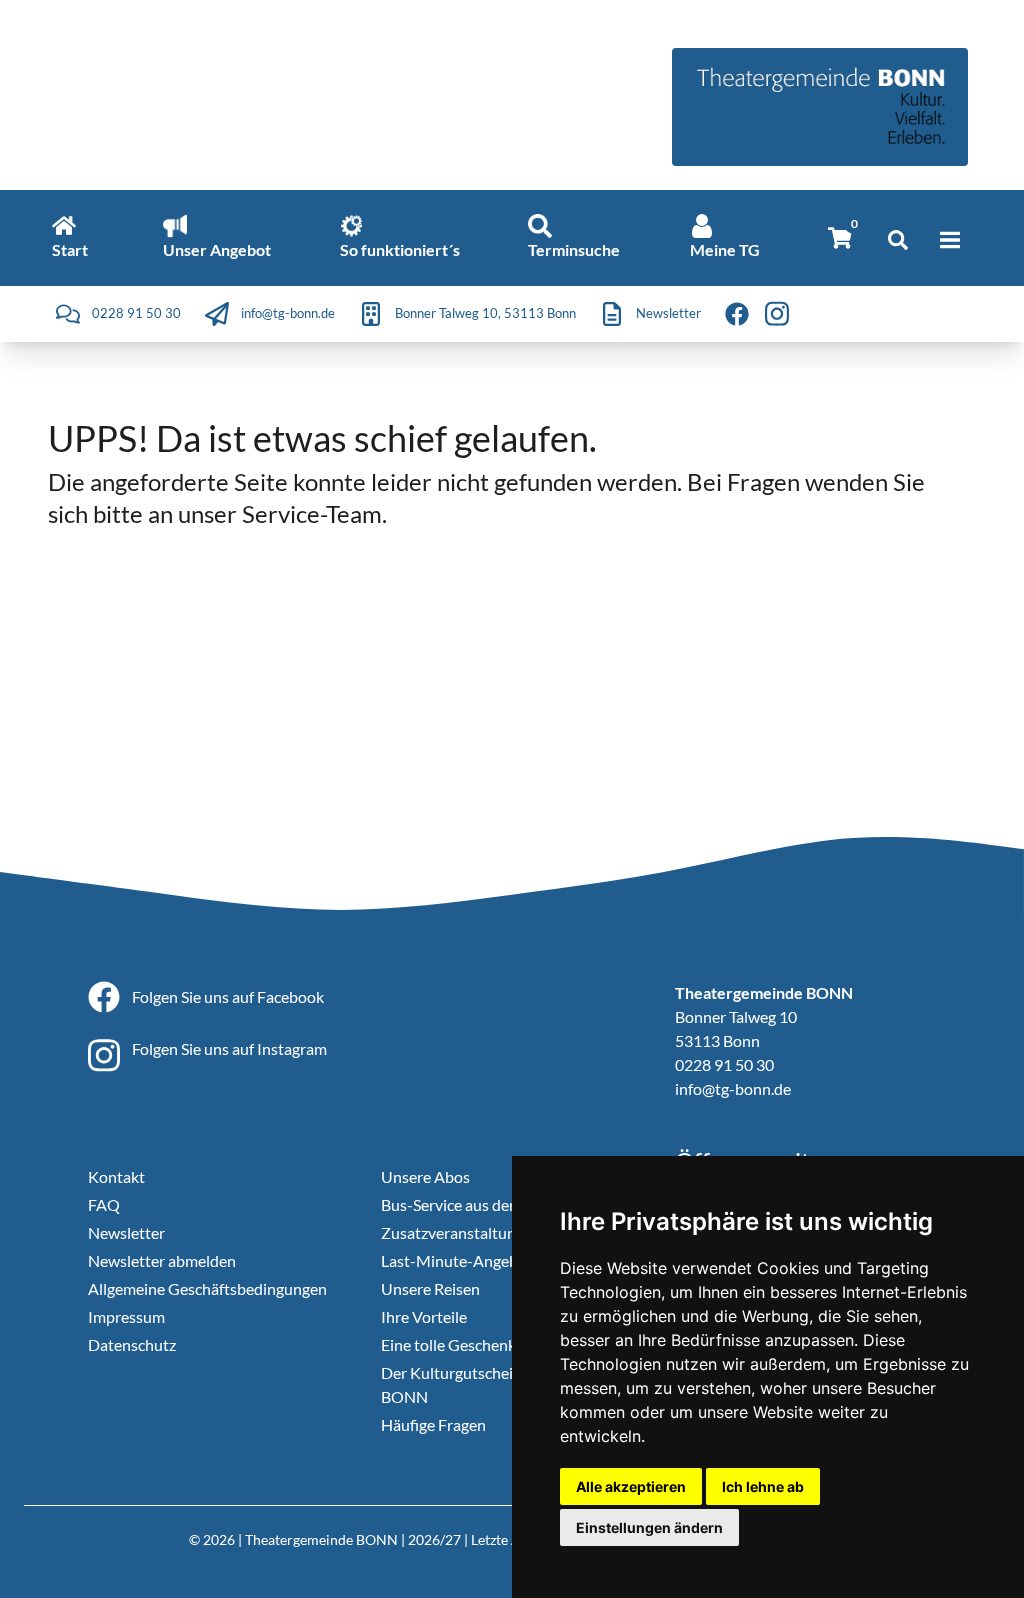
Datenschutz (132, 1344)
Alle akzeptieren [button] (631, 1486)
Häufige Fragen (433, 1424)
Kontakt (116, 1176)
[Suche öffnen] (898, 240)
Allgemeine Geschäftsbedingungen (207, 1288)
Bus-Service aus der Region (473, 1204)
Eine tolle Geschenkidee (463, 1344)
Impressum (126, 1316)
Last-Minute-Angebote (461, 1260)
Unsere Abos (425, 1176)
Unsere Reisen (430, 1288)
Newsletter (126, 1232)
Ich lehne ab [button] (763, 1486)
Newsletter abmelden (162, 1260)
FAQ (104, 1204)
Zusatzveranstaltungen (461, 1232)
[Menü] (950, 240)
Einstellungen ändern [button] (649, 1527)
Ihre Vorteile (424, 1316)
